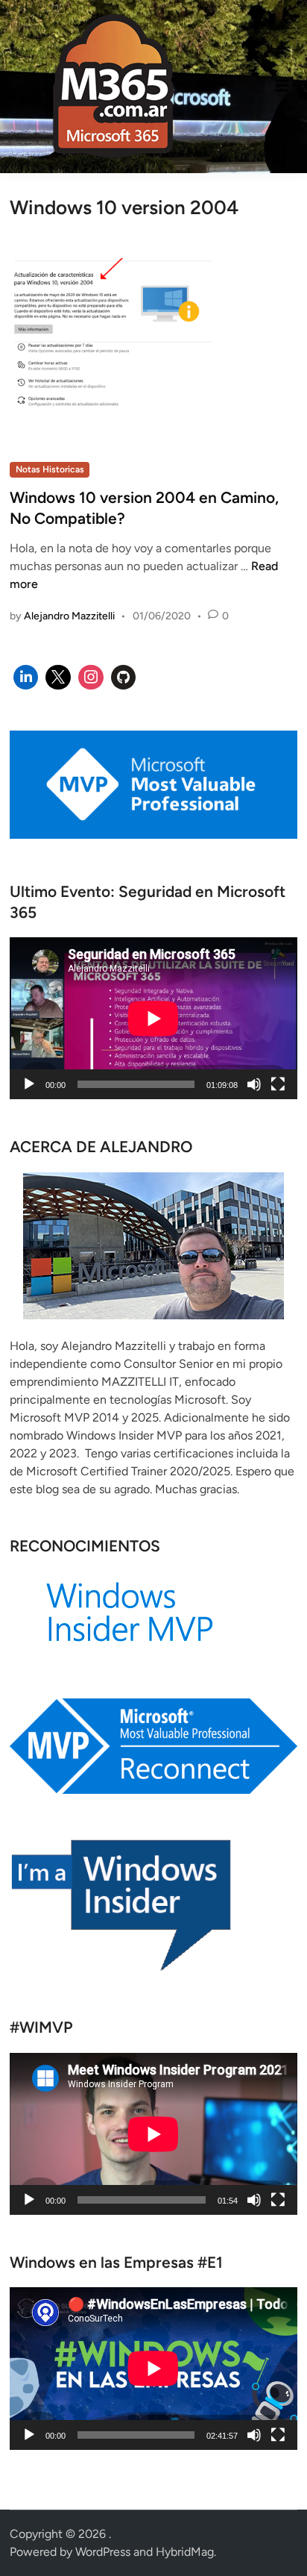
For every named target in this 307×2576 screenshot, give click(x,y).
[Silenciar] (254, 1084)
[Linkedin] (26, 678)
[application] (153, 1018)
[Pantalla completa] (278, 1084)
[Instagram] (91, 678)
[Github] (124, 678)
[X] (58, 678)
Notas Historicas (50, 469)
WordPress (103, 2552)
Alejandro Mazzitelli (69, 616)
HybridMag (185, 2552)
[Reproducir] (29, 1084)
